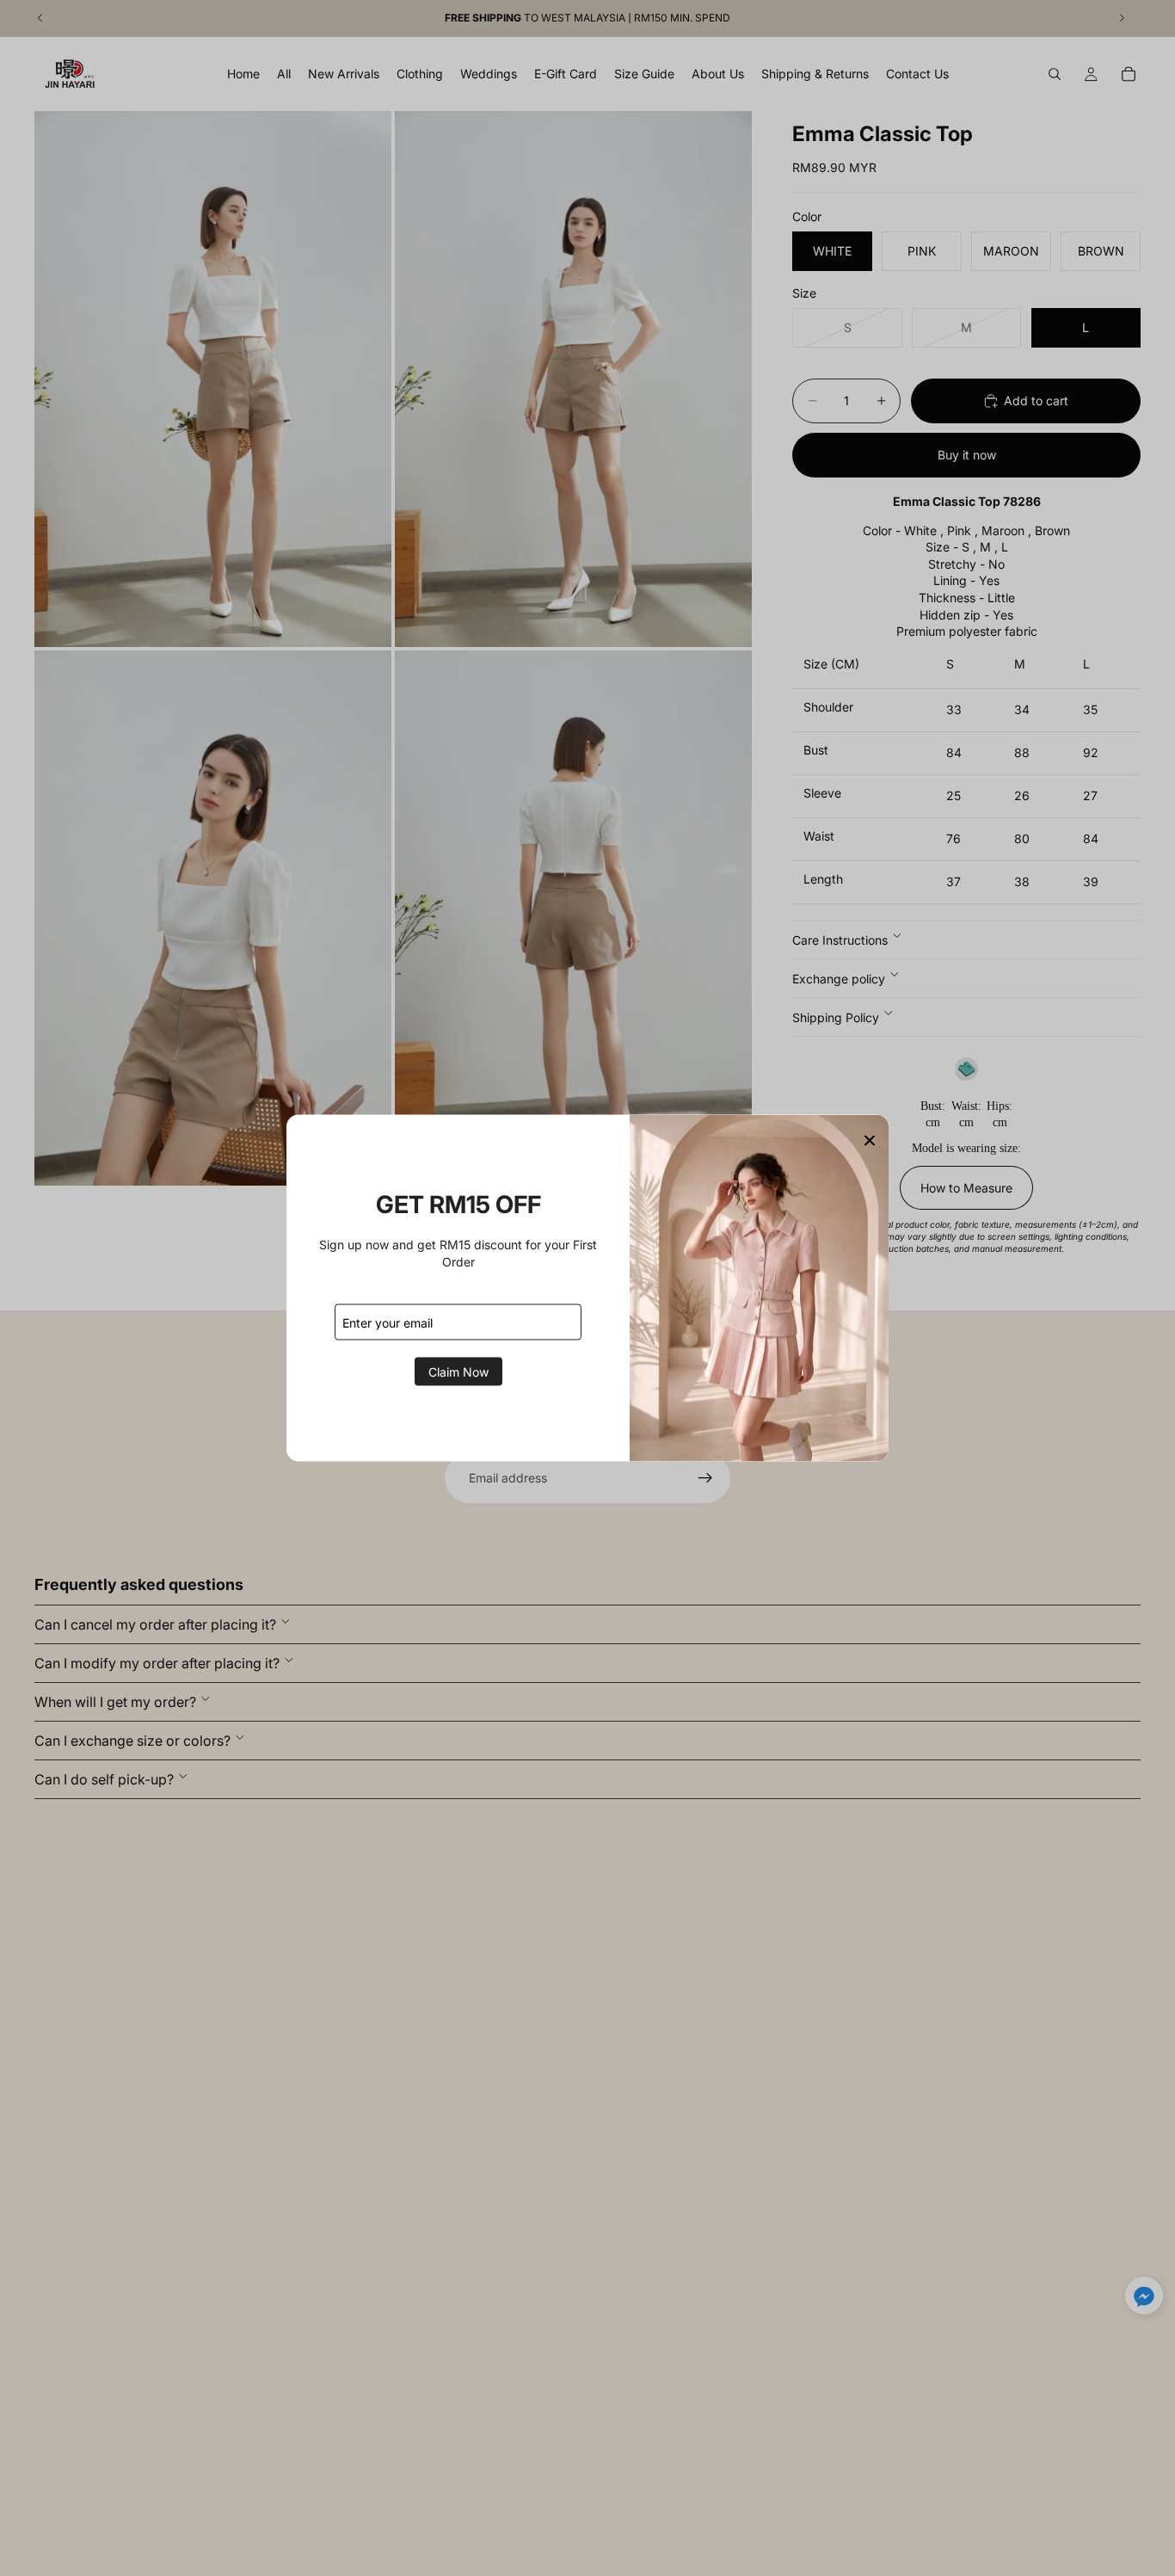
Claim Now (458, 1372)
